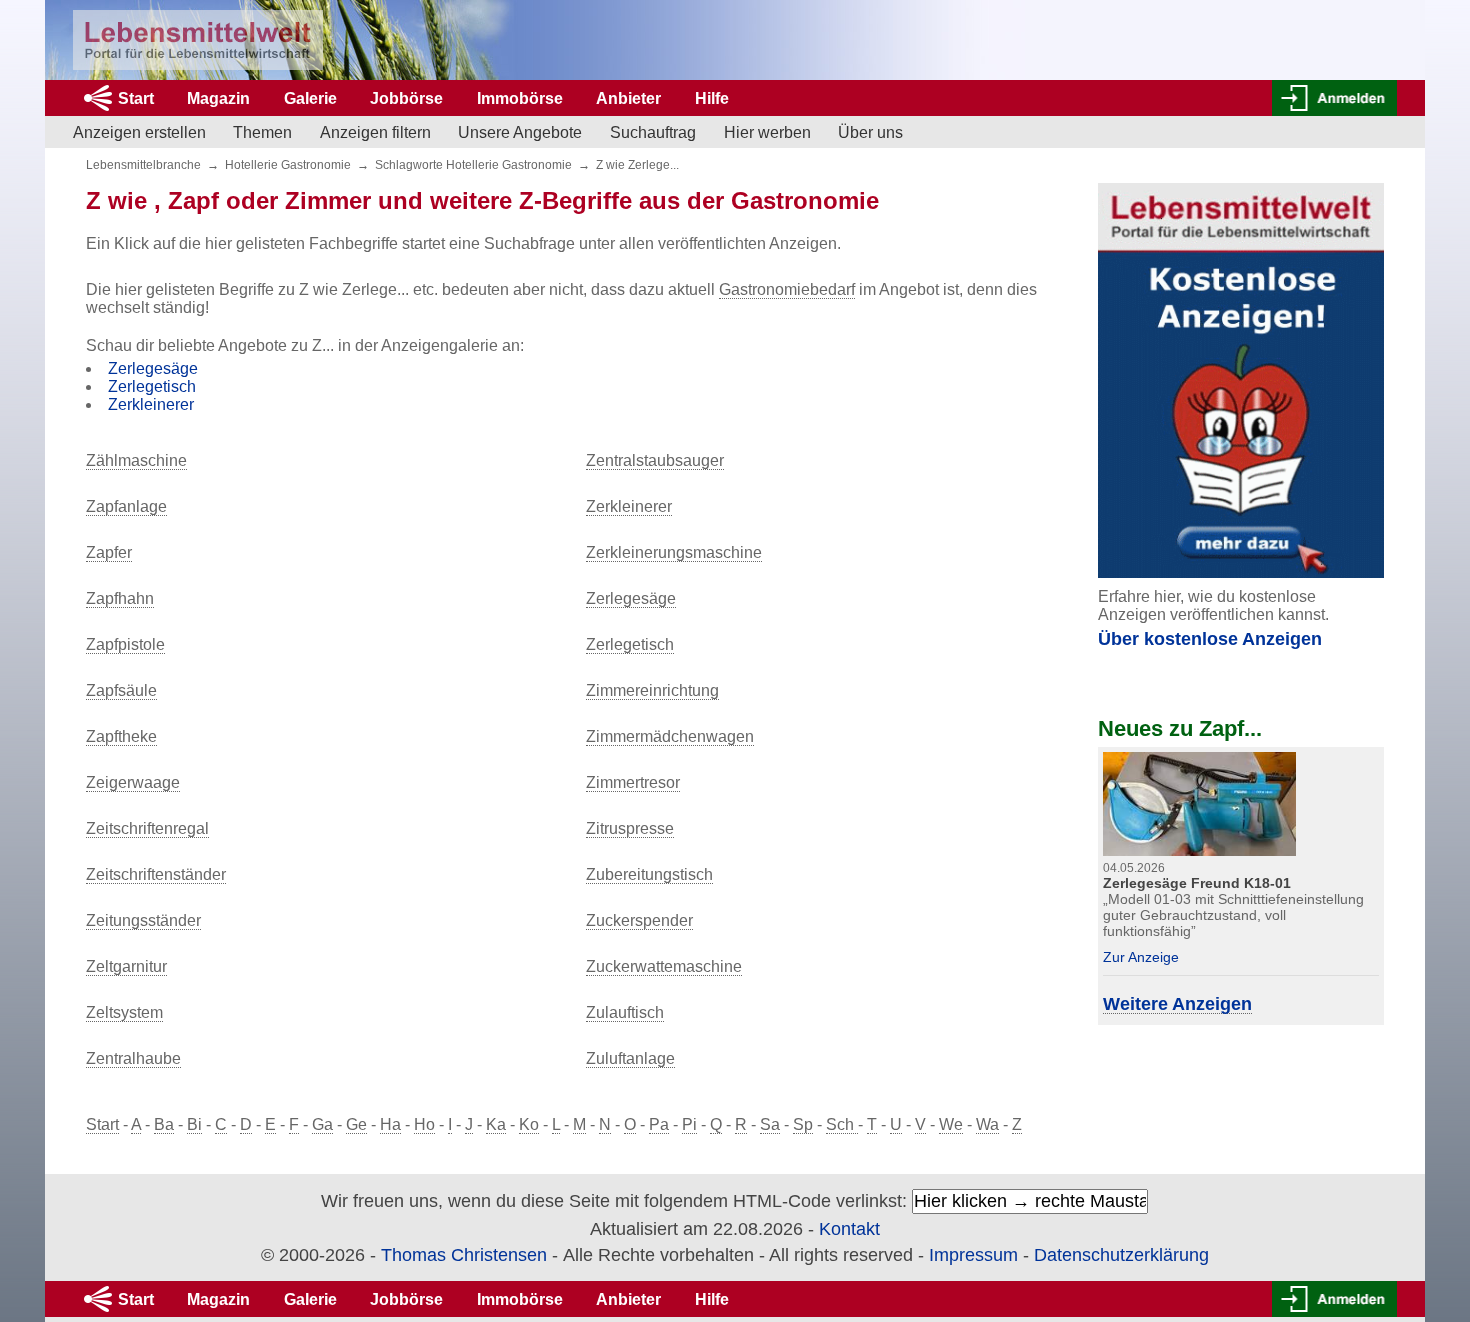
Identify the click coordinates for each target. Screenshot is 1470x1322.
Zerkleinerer (151, 404)
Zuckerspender (639, 920)
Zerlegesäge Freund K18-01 (1197, 883)
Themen (262, 132)
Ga (322, 1124)
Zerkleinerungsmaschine (674, 552)
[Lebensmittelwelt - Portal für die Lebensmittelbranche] (198, 40)
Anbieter (628, 98)
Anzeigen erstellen (139, 132)
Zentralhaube (133, 1058)
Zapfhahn (120, 598)
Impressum (973, 1255)
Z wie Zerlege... (637, 165)
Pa (659, 1124)
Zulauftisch (625, 1012)
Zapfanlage (126, 506)
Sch (842, 1124)
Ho (424, 1124)
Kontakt (849, 1229)
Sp (803, 1124)
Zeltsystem (124, 1012)
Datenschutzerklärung (1121, 1255)
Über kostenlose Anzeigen (1210, 639)
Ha (390, 1124)
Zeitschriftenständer (156, 874)
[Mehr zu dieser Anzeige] (1199, 802)
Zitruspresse (630, 828)
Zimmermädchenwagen (670, 736)
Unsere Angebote (520, 132)
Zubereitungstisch (649, 874)
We (951, 1124)
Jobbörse (406, 98)
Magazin (218, 98)
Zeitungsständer (143, 920)
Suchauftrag (653, 132)
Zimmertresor (633, 782)
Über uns (870, 132)
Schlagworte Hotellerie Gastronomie (473, 165)
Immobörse (520, 98)
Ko (529, 1124)
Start (136, 98)
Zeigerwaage (133, 782)
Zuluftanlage (630, 1058)
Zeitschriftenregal (147, 828)
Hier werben (767, 132)
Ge (356, 1124)
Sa (770, 1124)
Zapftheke (121, 736)
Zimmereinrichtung (652, 690)
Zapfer (109, 552)
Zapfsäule (121, 690)
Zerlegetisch (152, 386)
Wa (987, 1124)
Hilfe (712, 98)
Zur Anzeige (1141, 957)
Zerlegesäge (153, 368)
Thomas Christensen (464, 1255)
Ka (496, 1124)
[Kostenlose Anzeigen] (1240, 380)
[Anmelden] (1334, 98)
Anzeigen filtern (375, 132)
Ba (164, 1124)
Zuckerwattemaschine (664, 966)
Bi (194, 1124)
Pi (689, 1124)
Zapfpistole (125, 644)
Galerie (310, 98)
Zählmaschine (136, 460)
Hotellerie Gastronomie (288, 165)
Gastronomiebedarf (787, 289)
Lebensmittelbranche (143, 165)
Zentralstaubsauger (655, 460)
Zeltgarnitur (126, 966)
